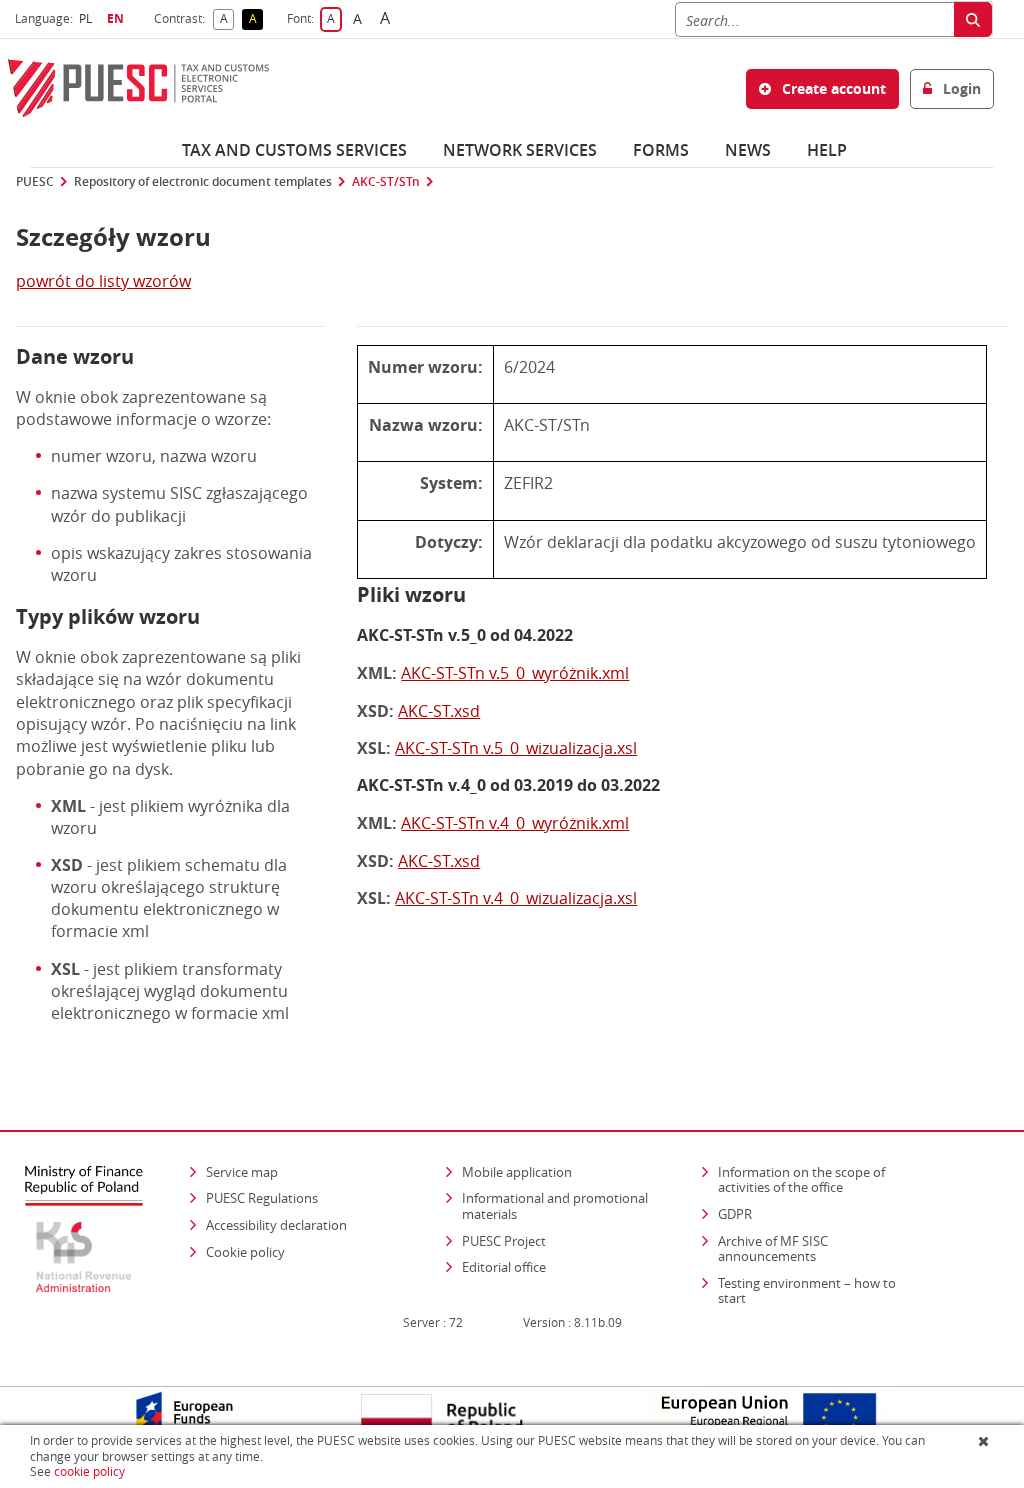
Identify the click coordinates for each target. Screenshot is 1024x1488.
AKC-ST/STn (386, 182)
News (748, 150)
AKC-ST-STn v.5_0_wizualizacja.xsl (516, 748)
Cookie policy (245, 1252)
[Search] (973, 19)
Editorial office (504, 1267)
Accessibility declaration (276, 1225)
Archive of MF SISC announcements (773, 1249)
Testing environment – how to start (807, 1291)
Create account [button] (832, 88)
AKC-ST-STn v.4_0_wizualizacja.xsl (516, 898)
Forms (661, 150)
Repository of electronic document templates (203, 182)
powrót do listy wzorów (103, 281)
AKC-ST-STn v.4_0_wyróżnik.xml (515, 823)
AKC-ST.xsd (439, 711)
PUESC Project (504, 1241)
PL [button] (88, 18)
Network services (520, 150)
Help (827, 150)
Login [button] (960, 88)
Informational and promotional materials (555, 1206)
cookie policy (89, 1471)
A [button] (227, 19)
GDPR (735, 1214)
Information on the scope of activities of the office (821, 1180)
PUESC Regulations (262, 1198)
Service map (242, 1172)
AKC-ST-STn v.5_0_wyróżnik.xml (515, 673)
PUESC (35, 182)
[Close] (985, 1441)
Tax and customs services (294, 150)
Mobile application (517, 1172)
